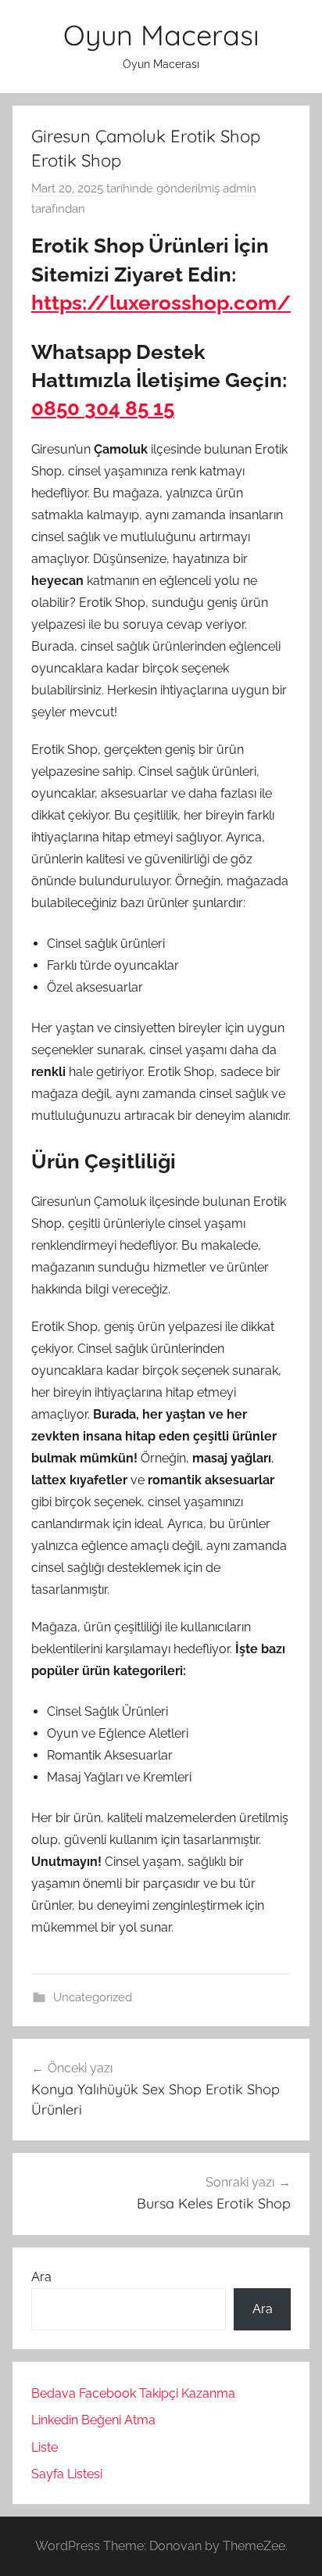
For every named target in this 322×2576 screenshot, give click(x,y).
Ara (41, 2277)
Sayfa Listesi (67, 2474)
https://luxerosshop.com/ (161, 303)
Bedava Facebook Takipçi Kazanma (133, 2393)
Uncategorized (93, 1997)
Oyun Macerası (161, 35)
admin (240, 188)
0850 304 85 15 (103, 408)
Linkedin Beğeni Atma (93, 2420)
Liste (45, 2447)
